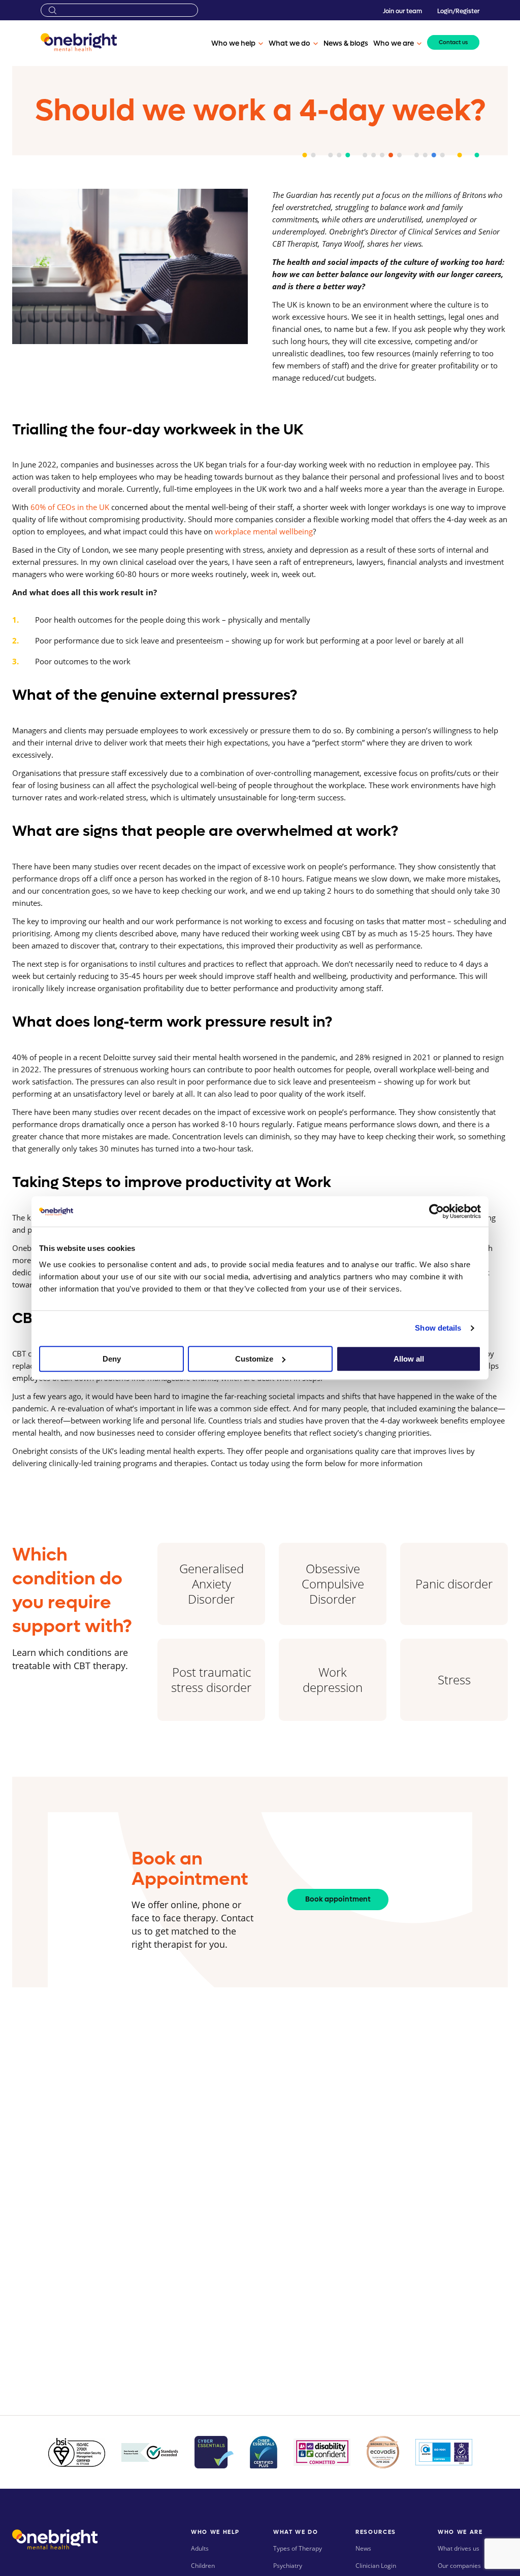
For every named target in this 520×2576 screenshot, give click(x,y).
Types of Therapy (298, 2548)
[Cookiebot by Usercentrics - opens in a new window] (436, 1211)
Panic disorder (454, 1584)
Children (203, 2566)
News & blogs (346, 44)
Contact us (453, 42)
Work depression (333, 1680)
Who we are (394, 44)
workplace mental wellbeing (264, 531)
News (363, 2548)
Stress (454, 1680)
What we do (289, 44)
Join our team (402, 11)
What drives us (459, 2548)
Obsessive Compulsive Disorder (333, 1584)
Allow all (409, 1359)
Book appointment (338, 1899)
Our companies (459, 2566)
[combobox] (119, 10)
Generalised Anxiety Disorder (212, 1584)
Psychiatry (288, 2566)
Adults (200, 2548)
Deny (112, 1359)
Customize (254, 1359)
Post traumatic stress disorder (211, 1680)
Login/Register (458, 11)
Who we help (233, 44)
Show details (438, 1328)
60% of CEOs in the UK (71, 507)
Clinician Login (376, 2566)
